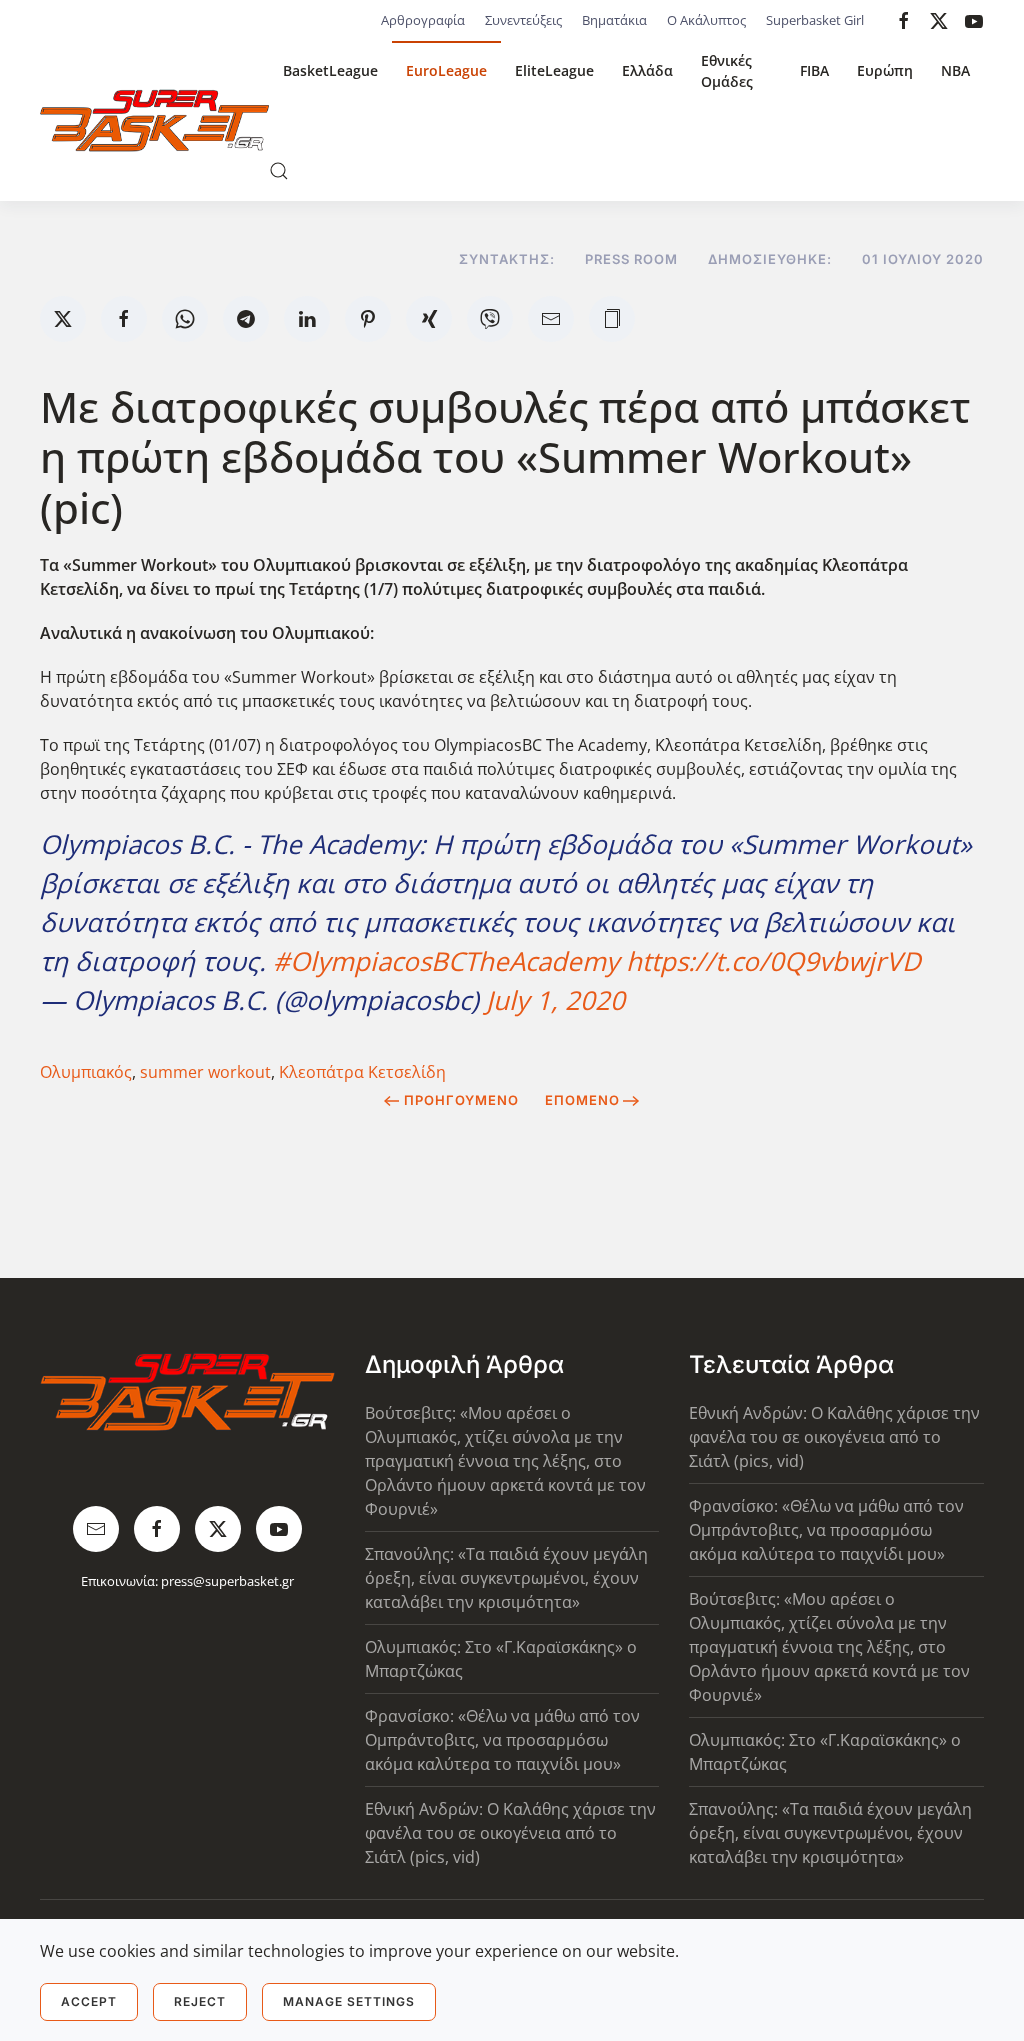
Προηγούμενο (461, 1100)
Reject (200, 2001)
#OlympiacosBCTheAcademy (446, 961)
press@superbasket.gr (227, 1581)
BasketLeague (330, 70)
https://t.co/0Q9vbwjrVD (773, 961)
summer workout (205, 1072)
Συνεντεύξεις (523, 20)
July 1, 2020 (555, 1000)
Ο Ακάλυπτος (706, 20)
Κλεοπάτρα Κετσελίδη (362, 1072)
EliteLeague (554, 70)
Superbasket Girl (815, 20)
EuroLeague (446, 70)
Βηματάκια (614, 20)
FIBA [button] (814, 70)
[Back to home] (154, 121)
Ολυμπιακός (86, 1072)
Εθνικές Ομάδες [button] (727, 71)
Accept (89, 2001)
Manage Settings (349, 2001)
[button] (279, 171)
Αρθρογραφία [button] (423, 20)
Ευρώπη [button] (885, 70)
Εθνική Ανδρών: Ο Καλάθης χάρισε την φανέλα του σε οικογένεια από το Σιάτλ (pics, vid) (510, 1833)
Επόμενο (582, 1100)
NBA (955, 70)
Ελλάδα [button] (647, 70)
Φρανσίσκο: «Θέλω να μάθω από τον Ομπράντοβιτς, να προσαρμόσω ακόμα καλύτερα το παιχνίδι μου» (502, 1740)
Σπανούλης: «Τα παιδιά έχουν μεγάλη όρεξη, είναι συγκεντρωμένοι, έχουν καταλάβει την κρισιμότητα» (506, 1578)
